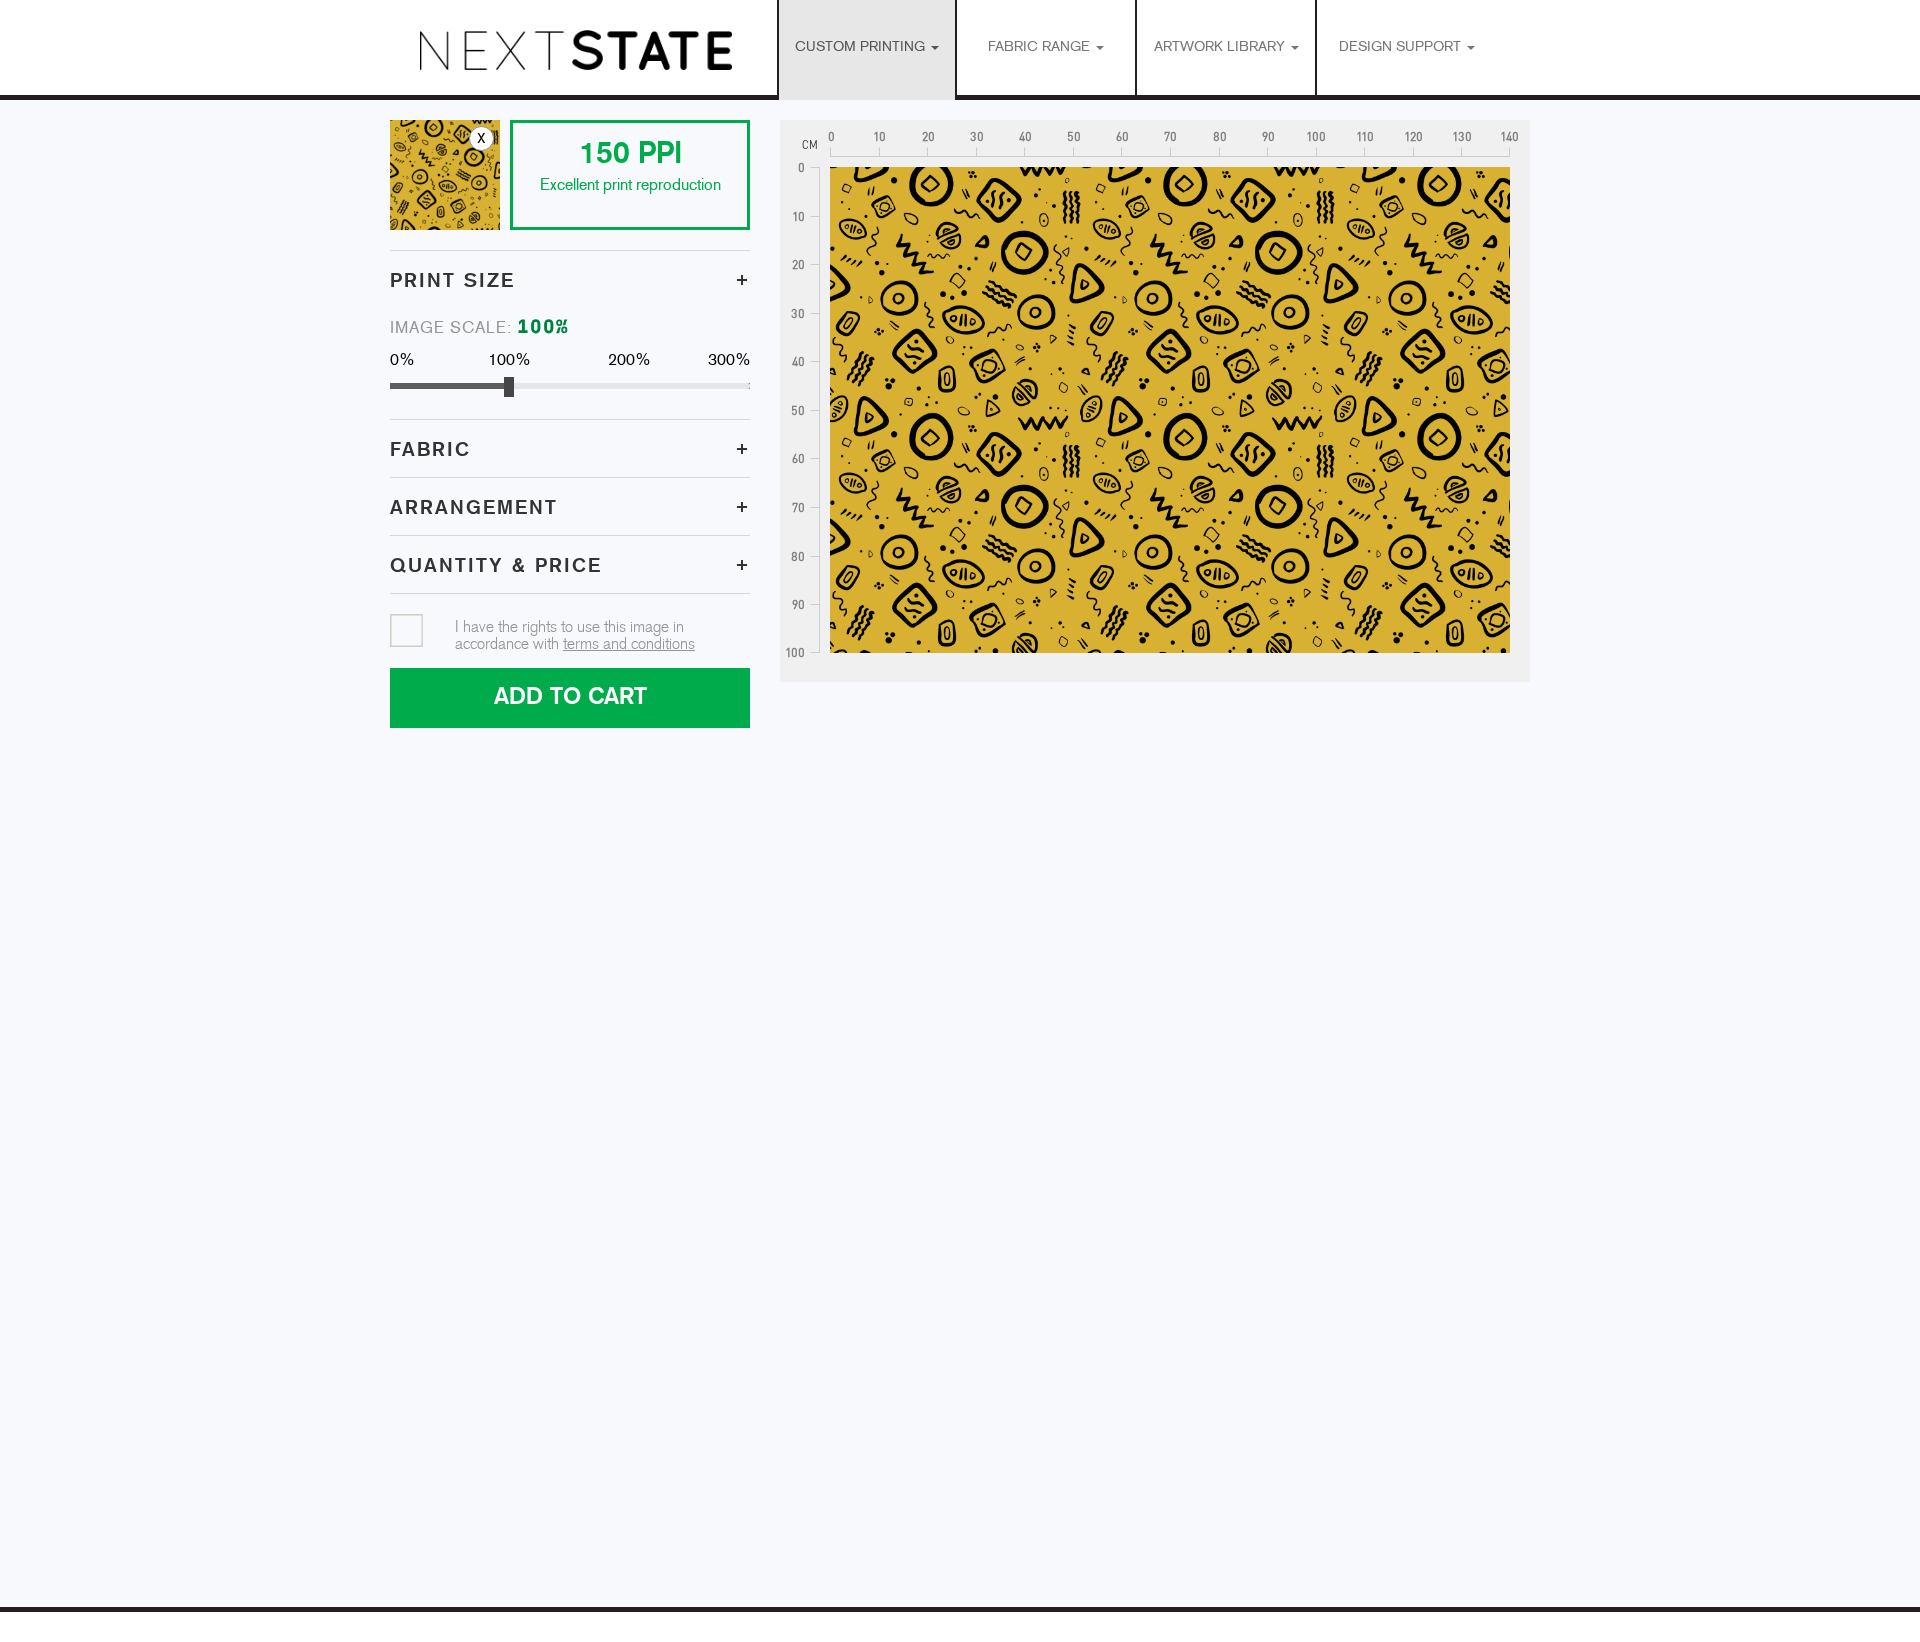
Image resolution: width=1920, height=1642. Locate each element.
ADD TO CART (570, 697)
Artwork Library (1221, 47)
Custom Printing (862, 47)
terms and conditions (629, 644)
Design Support (1402, 47)
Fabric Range (1041, 47)
